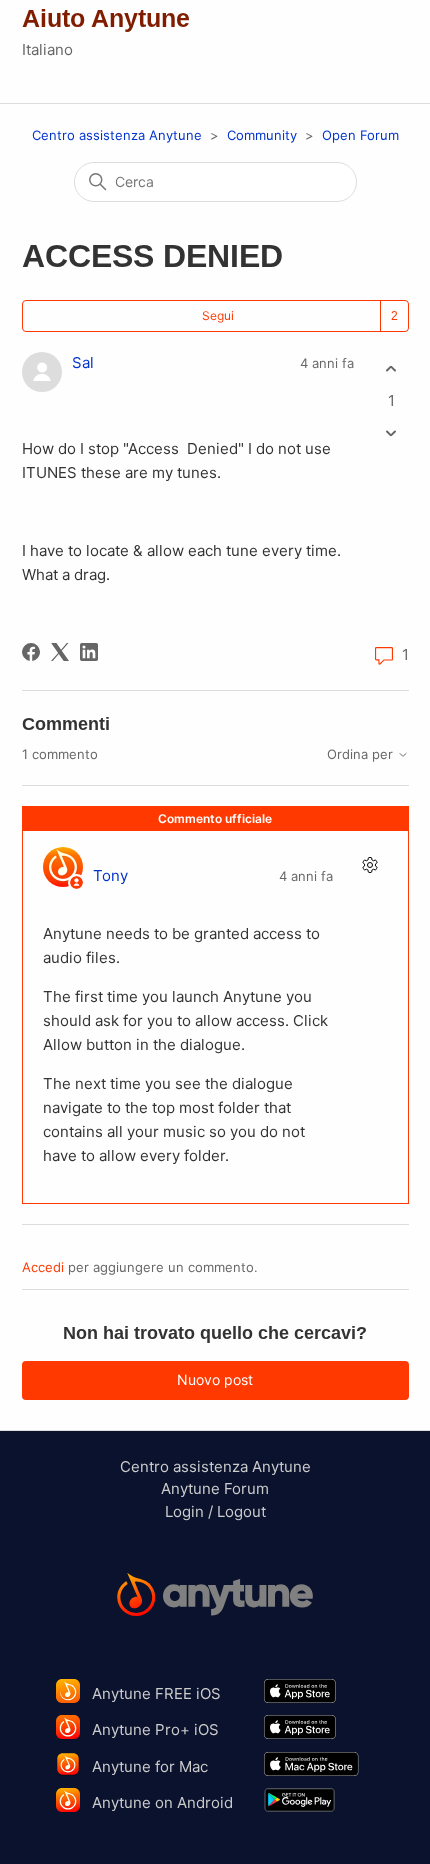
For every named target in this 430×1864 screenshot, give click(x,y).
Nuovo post (215, 1379)
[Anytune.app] (215, 1598)
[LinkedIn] (89, 652)
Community (262, 135)
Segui (218, 315)
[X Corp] (60, 652)
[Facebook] (31, 652)
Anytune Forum (215, 1488)
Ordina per (362, 754)
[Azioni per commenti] (370, 864)
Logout (241, 1511)
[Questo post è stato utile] (391, 369)
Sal (83, 362)
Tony (110, 875)
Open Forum (360, 135)
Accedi (43, 1267)
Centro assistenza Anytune (117, 135)
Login (184, 1511)
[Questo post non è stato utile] (391, 432)
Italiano (47, 49)
